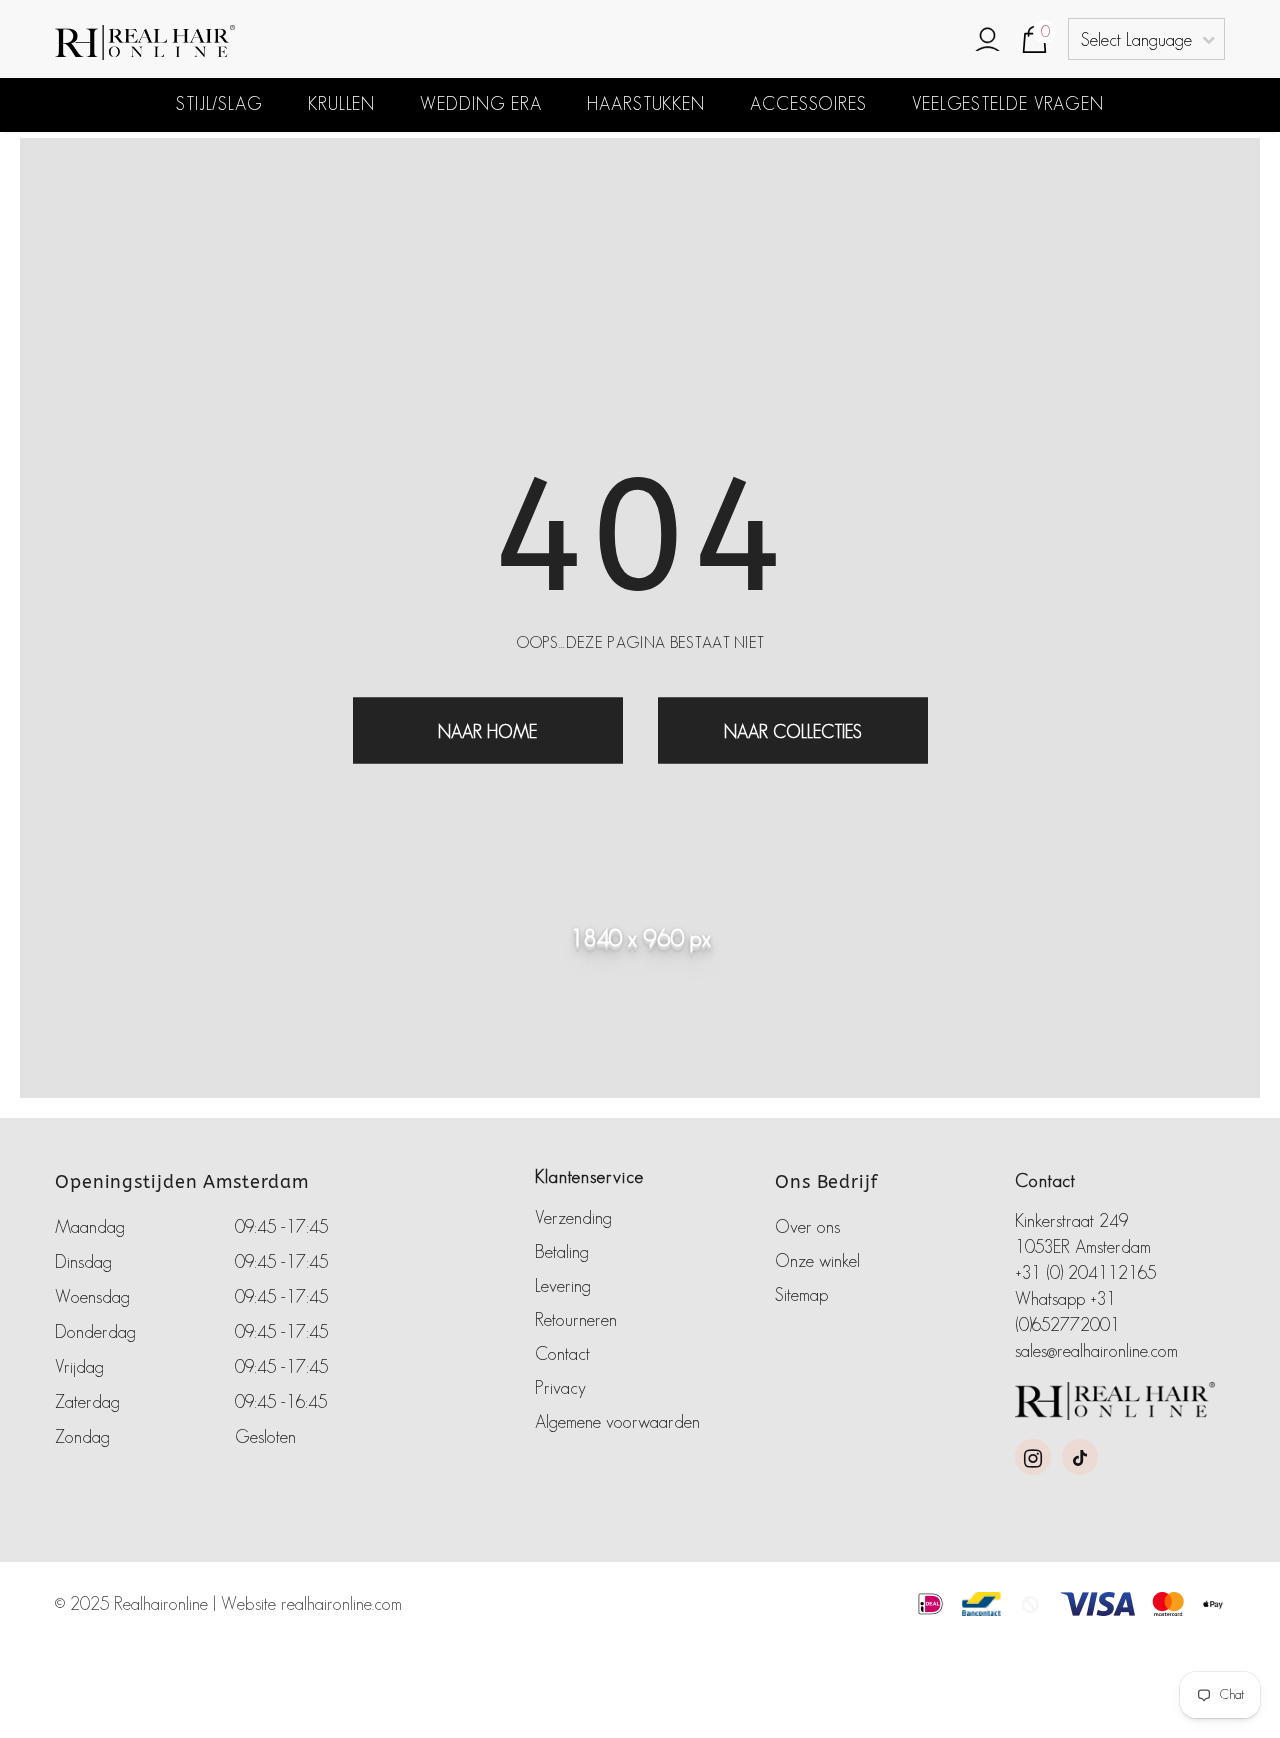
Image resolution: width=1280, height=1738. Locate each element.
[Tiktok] (1080, 1457)
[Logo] (235, 42)
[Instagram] (1033, 1457)
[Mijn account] (987, 41)
